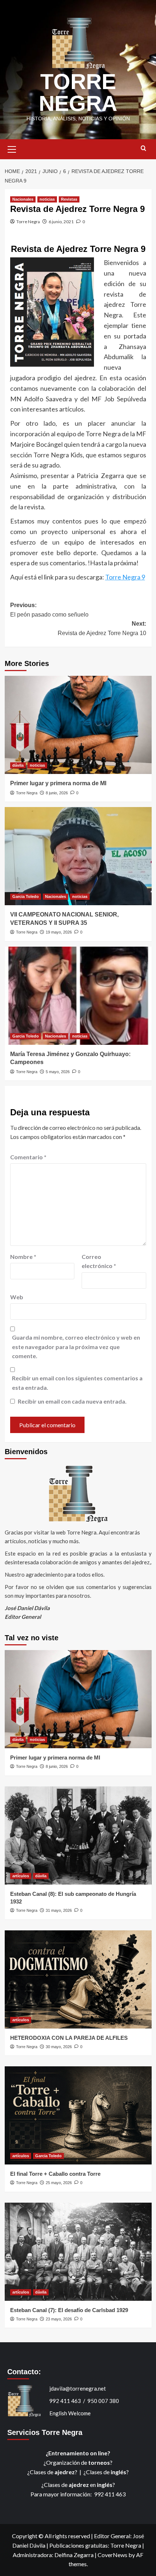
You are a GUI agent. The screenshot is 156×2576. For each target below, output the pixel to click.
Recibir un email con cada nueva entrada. (72, 1401)
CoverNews (112, 2555)
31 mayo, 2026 (59, 1910)
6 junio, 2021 (61, 222)
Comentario (28, 1157)
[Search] (143, 149)
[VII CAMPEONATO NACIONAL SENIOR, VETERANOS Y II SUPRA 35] (78, 856)
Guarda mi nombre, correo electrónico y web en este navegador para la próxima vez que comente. (76, 1347)
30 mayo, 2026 (59, 2047)
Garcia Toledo (26, 896)
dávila (18, 765)
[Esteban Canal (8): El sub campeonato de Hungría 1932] (78, 1835)
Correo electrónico (99, 1261)
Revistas (69, 199)
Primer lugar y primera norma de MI (58, 783)
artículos (21, 1876)
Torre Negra (28, 222)
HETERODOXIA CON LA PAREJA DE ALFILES (69, 2038)
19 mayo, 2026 (59, 932)
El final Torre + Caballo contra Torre (55, 2174)
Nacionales (23, 199)
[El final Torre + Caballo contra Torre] (78, 2115)
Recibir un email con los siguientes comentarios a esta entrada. (77, 1383)
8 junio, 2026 (57, 793)
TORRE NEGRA (78, 93)
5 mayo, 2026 (58, 1072)
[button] (12, 148)
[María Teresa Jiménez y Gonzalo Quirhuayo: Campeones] (78, 996)
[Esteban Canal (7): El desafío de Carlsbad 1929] (78, 2252)
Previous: (49, 610)
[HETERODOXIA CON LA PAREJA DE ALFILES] (78, 1979)
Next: (102, 628)
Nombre (23, 1257)
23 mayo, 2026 (59, 2319)
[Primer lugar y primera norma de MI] (78, 725)
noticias (47, 199)
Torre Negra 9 (125, 577)
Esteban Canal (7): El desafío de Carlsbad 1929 (69, 2310)
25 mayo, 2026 (59, 2183)
